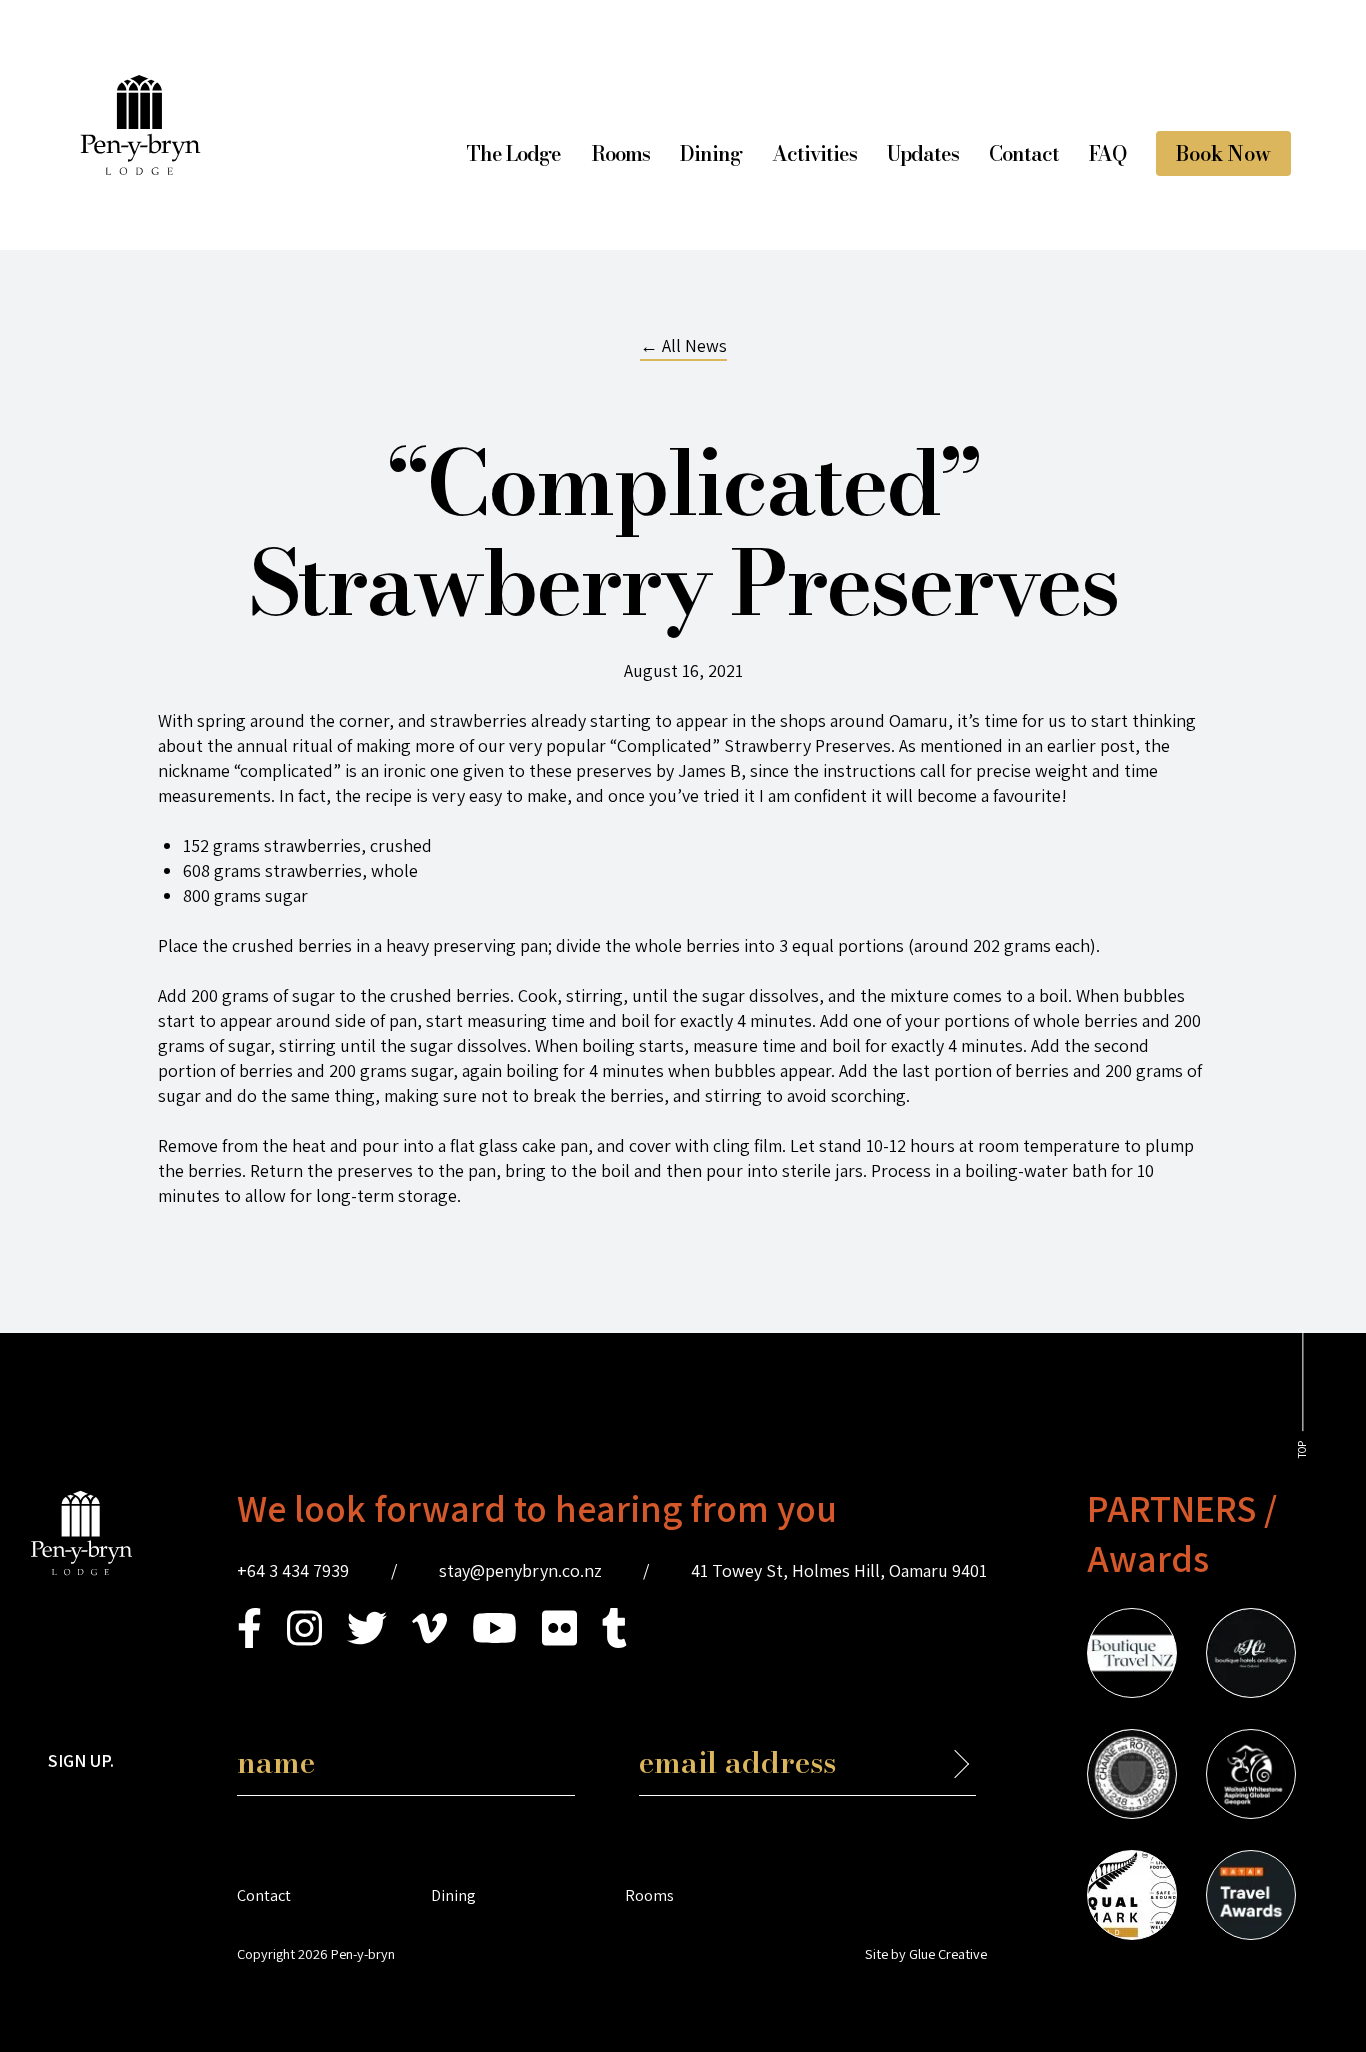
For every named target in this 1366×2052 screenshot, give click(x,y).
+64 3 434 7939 (293, 1570)
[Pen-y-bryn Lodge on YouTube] (494, 1641)
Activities (814, 153)
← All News (683, 345)
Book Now (1223, 153)
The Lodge (513, 153)
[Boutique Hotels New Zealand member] (1251, 1656)
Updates (923, 153)
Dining (711, 153)
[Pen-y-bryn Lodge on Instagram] (304, 1641)
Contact (1024, 153)
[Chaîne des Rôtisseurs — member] (1132, 1777)
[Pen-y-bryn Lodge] (140, 168)
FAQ (1107, 153)
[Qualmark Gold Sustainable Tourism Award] (1132, 1898)
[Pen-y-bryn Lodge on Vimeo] (429, 1641)
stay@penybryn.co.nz (520, 1570)
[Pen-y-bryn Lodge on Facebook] (249, 1641)
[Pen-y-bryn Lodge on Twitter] (367, 1641)
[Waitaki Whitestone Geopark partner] (1251, 1777)
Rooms (620, 153)
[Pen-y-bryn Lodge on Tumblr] (614, 1641)
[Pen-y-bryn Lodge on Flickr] (559, 1641)
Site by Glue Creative (926, 1953)
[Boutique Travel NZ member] (1132, 1656)
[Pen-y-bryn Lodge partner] (1251, 1898)
